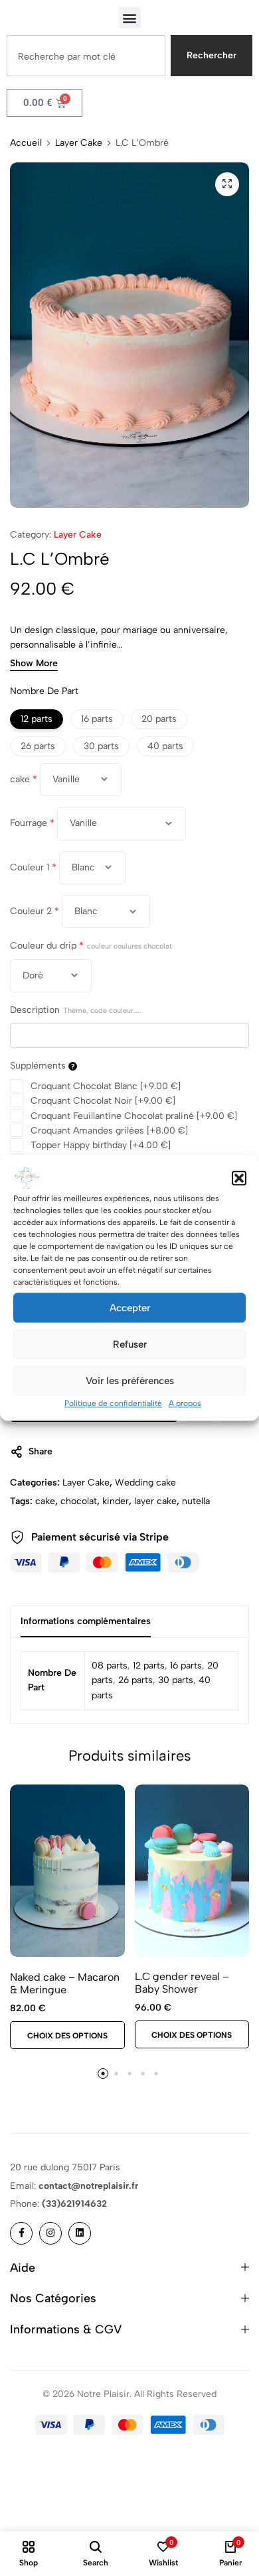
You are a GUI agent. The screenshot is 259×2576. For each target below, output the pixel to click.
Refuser (130, 1344)
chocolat (79, 1501)
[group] (67, 1871)
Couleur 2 (35, 911)
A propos (185, 1403)
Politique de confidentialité (113, 1403)
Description (76, 1010)
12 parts (149, 1666)
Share (41, 1451)
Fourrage (32, 823)
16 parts (186, 1666)
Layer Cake (79, 143)
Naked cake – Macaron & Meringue (65, 1983)
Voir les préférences (130, 1381)
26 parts (135, 1680)
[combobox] (86, 56)
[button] (239, 1178)
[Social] (21, 2233)
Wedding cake (145, 1483)
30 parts (176, 1680)
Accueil (26, 143)
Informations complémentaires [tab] (86, 1621)
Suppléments (39, 1066)
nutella (196, 1501)
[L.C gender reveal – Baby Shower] (192, 1870)
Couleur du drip (91, 946)
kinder (116, 1501)
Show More (34, 664)
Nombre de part (44, 691)
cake (24, 779)
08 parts (110, 1666)
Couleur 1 (33, 867)
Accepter (130, 1308)
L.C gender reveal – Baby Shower (182, 1983)
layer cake (155, 1501)
